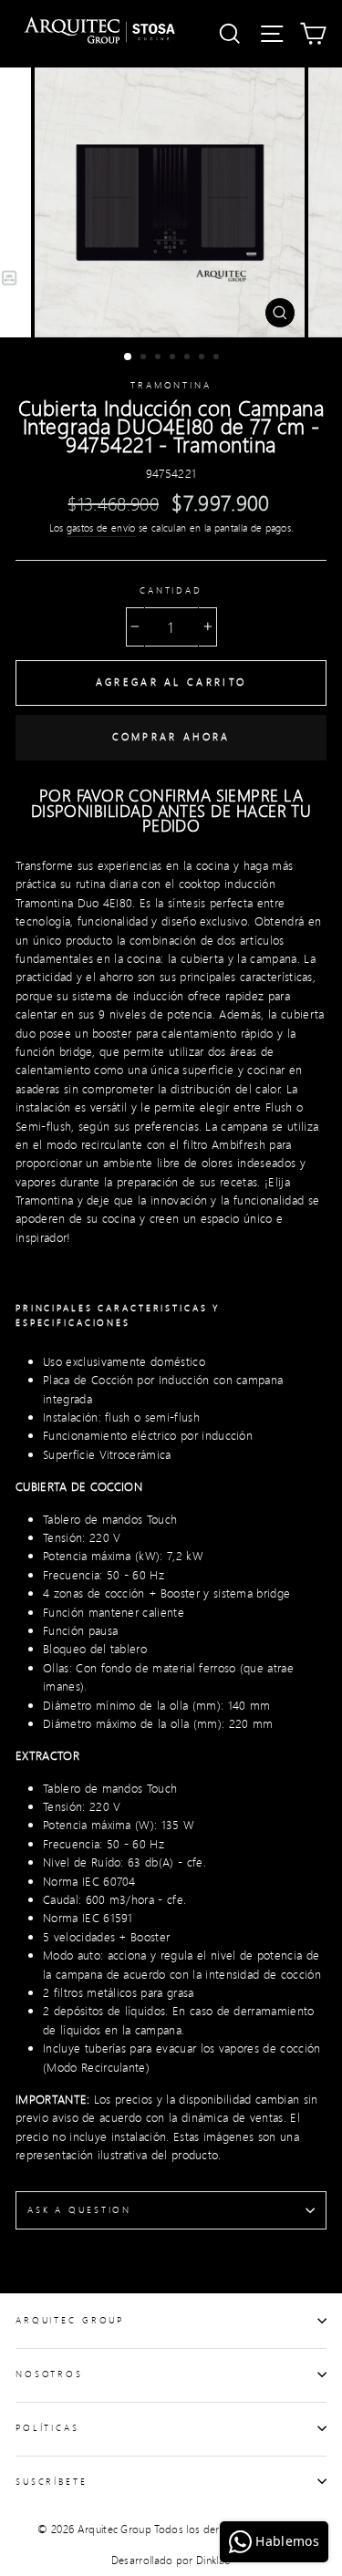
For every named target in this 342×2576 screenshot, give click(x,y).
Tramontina (171, 385)
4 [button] (174, 358)
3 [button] (160, 358)
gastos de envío (101, 528)
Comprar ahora (171, 737)
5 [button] (189, 358)
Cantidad (171, 590)
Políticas (47, 2427)
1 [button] (129, 357)
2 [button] (145, 358)
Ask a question (79, 2209)
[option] (171, 202)
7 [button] (218, 358)
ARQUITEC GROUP (70, 2320)
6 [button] (203, 358)
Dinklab (213, 2560)
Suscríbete (52, 2481)
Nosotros (49, 2374)
